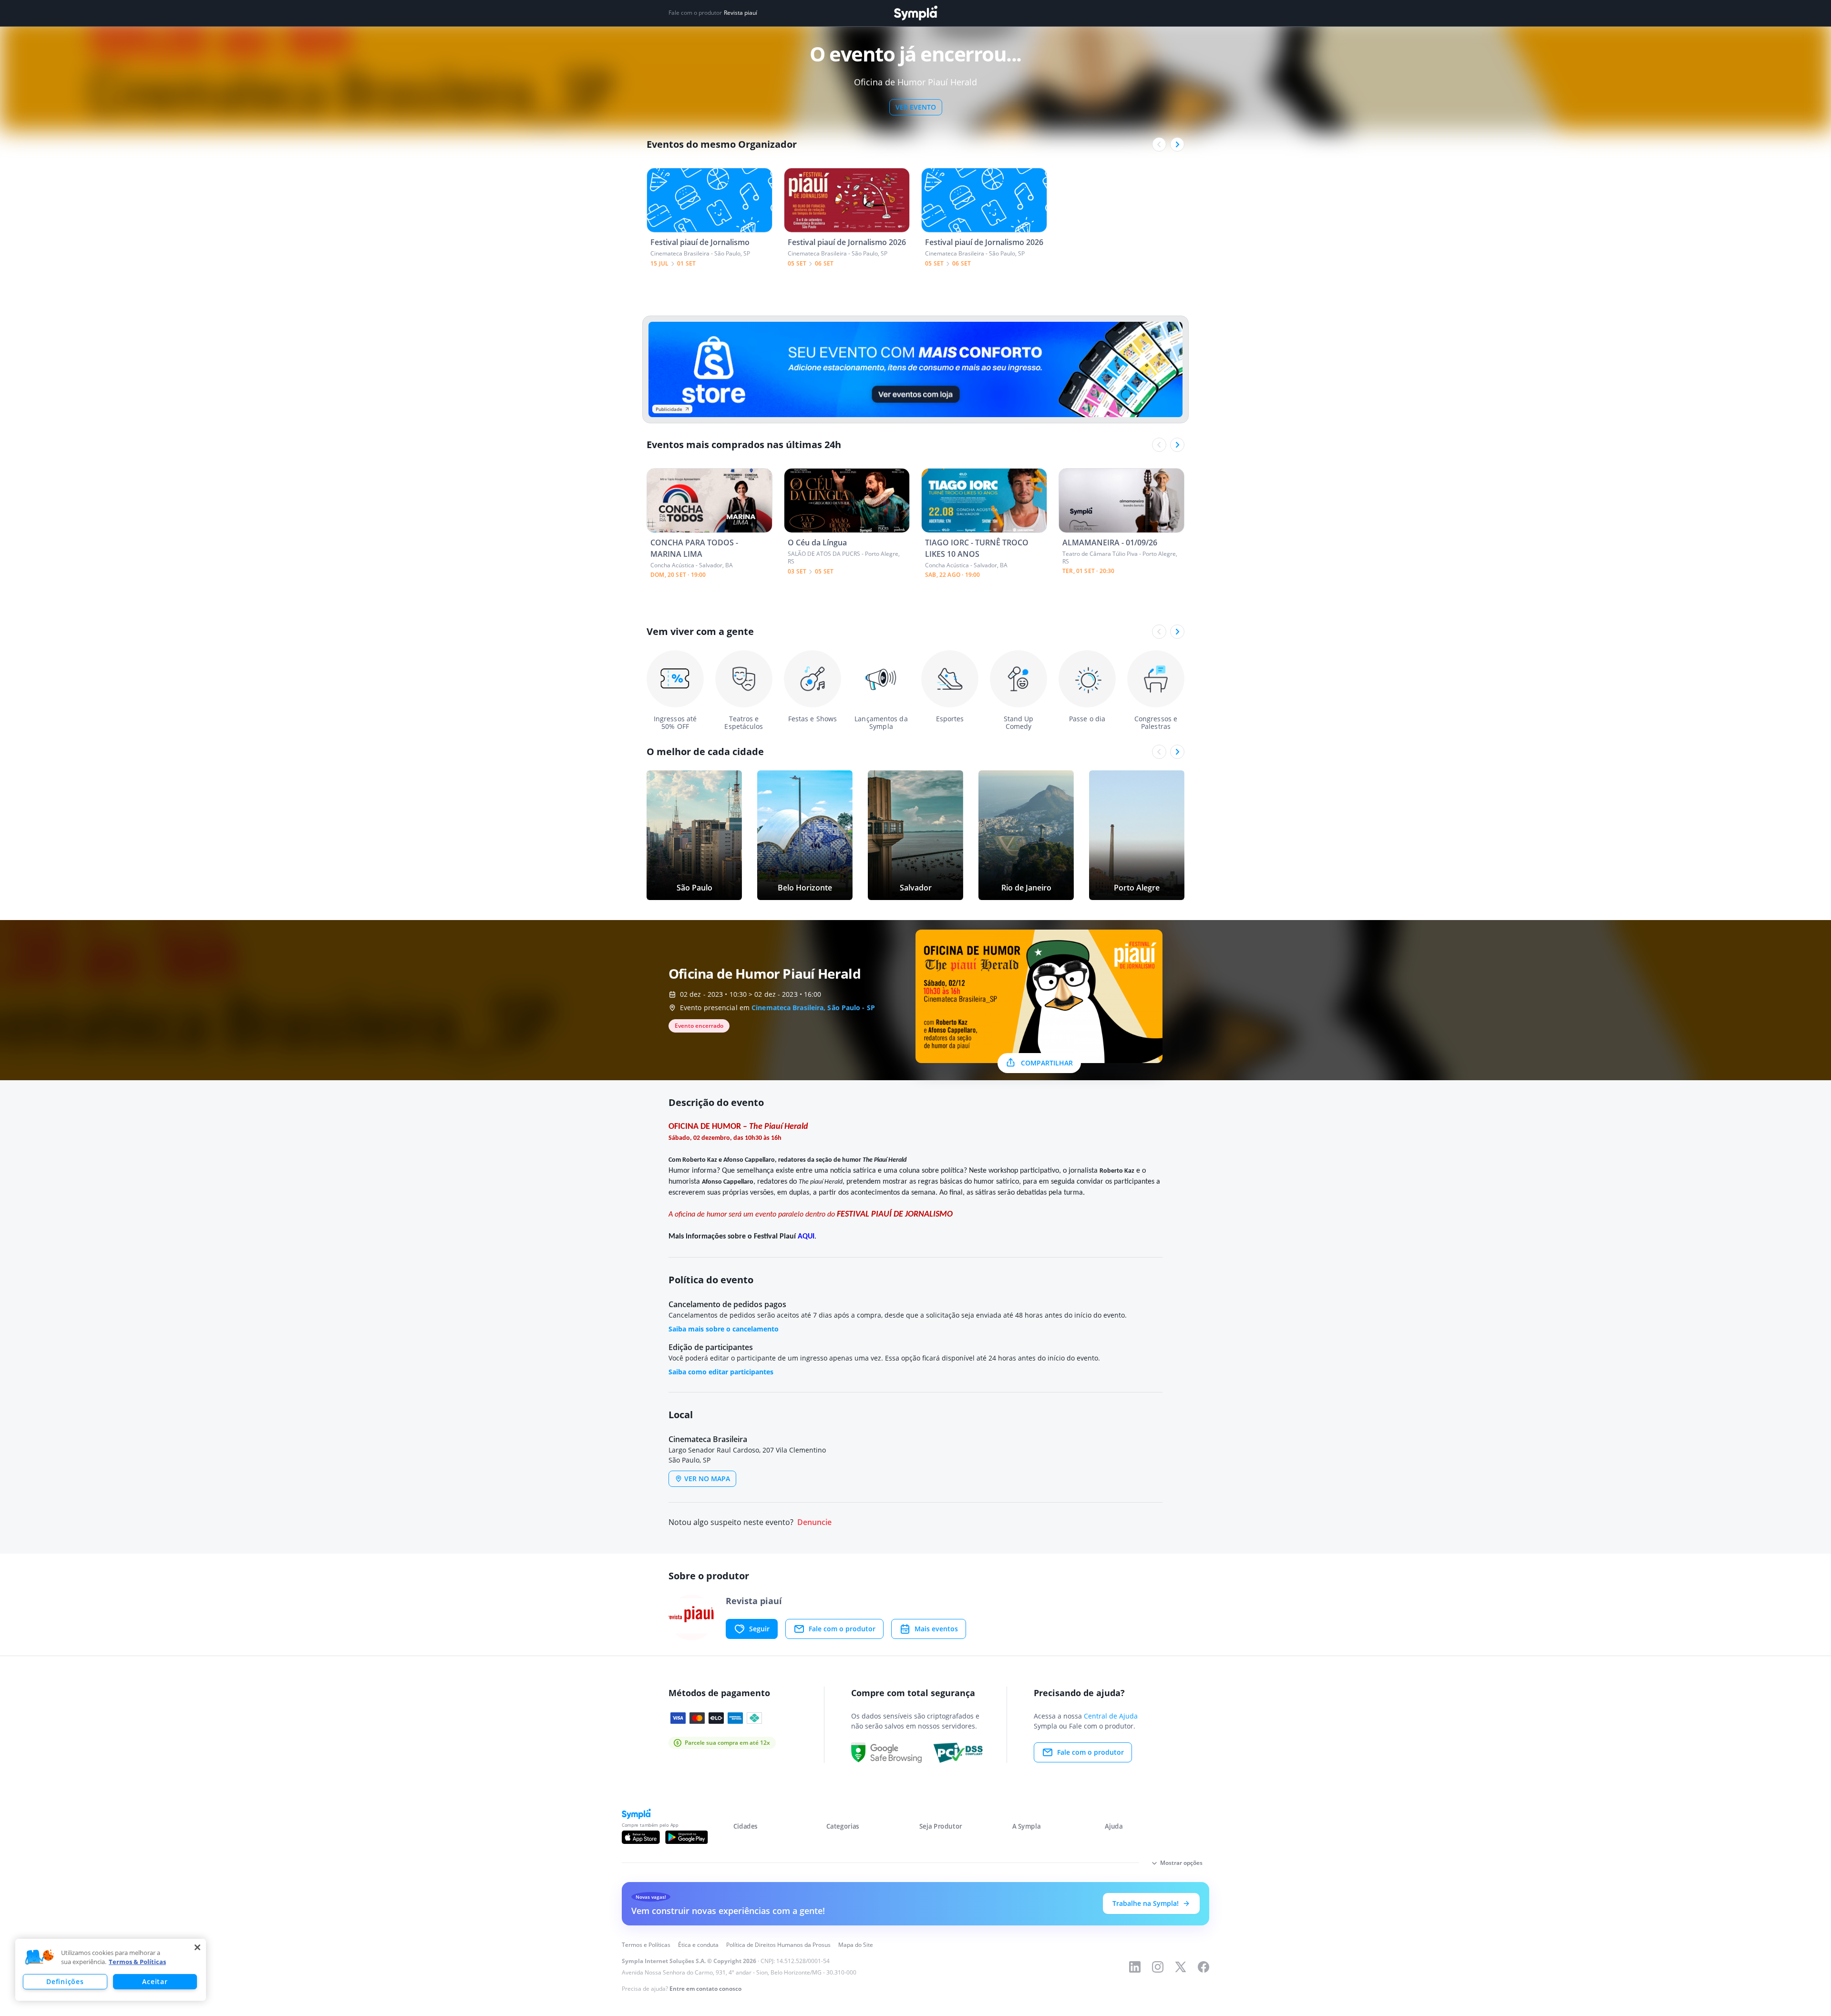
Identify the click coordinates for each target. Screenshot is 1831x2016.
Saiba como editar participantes (721, 1372)
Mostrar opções (1181, 1863)
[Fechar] (197, 1947)
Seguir (759, 1629)
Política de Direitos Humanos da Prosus (778, 1945)
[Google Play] (686, 1837)
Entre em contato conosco (705, 1989)
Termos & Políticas (137, 1962)
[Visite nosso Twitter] (1181, 1967)
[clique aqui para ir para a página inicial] (915, 13)
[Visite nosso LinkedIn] (1135, 1967)
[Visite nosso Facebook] (1204, 1967)
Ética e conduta (698, 1945)
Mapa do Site (856, 1945)
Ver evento (916, 107)
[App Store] (641, 1837)
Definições (65, 1981)
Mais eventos (936, 1629)
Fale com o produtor (842, 1629)
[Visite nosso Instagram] (1158, 1967)
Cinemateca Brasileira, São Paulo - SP (813, 1008)
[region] (111, 1970)
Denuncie (814, 1522)
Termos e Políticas (646, 1945)
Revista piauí (741, 13)
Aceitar (155, 1981)
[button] (40, 1957)
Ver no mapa (707, 1479)
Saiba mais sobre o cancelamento (724, 1329)
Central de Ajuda (1111, 1716)
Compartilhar (1047, 1063)
